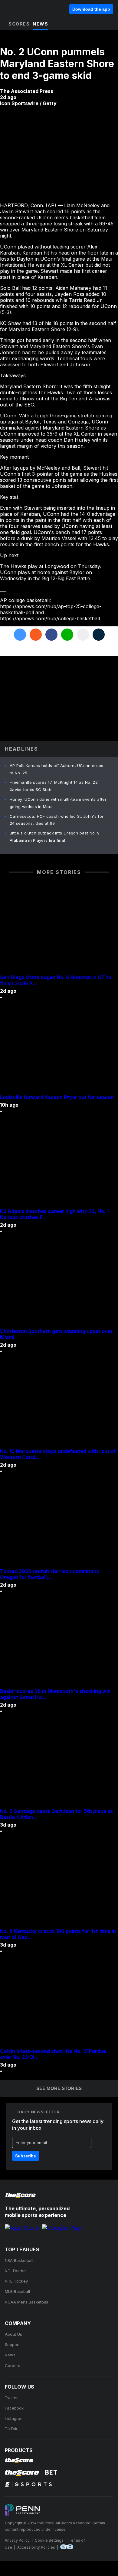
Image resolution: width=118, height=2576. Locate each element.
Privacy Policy (17, 2540)
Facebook (14, 2408)
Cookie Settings (49, 2540)
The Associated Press (27, 91)
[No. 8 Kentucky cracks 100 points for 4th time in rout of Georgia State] (59, 1882)
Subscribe (26, 2156)
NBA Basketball (19, 2260)
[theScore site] (21, 9)
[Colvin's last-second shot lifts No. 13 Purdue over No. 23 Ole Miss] (59, 2002)
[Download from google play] (62, 2228)
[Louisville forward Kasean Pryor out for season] (59, 1049)
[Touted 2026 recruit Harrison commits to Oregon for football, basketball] (59, 1523)
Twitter (11, 2398)
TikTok (11, 2429)
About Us (13, 2334)
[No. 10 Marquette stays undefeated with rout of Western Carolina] (59, 1403)
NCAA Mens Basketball (26, 2302)
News (10, 2355)
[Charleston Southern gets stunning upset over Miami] (59, 1283)
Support (12, 2345)
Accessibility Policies (36, 2547)
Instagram (14, 2418)
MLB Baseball (17, 2291)
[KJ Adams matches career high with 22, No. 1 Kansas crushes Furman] (59, 1163)
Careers (13, 2365)
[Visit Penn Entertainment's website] (22, 2511)
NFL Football (16, 2271)
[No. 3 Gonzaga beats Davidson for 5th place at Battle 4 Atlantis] (59, 1762)
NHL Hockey (16, 2281)
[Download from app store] (22, 2228)
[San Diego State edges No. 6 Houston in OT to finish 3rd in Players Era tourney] (59, 929)
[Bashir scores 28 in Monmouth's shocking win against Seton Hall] (59, 1643)
